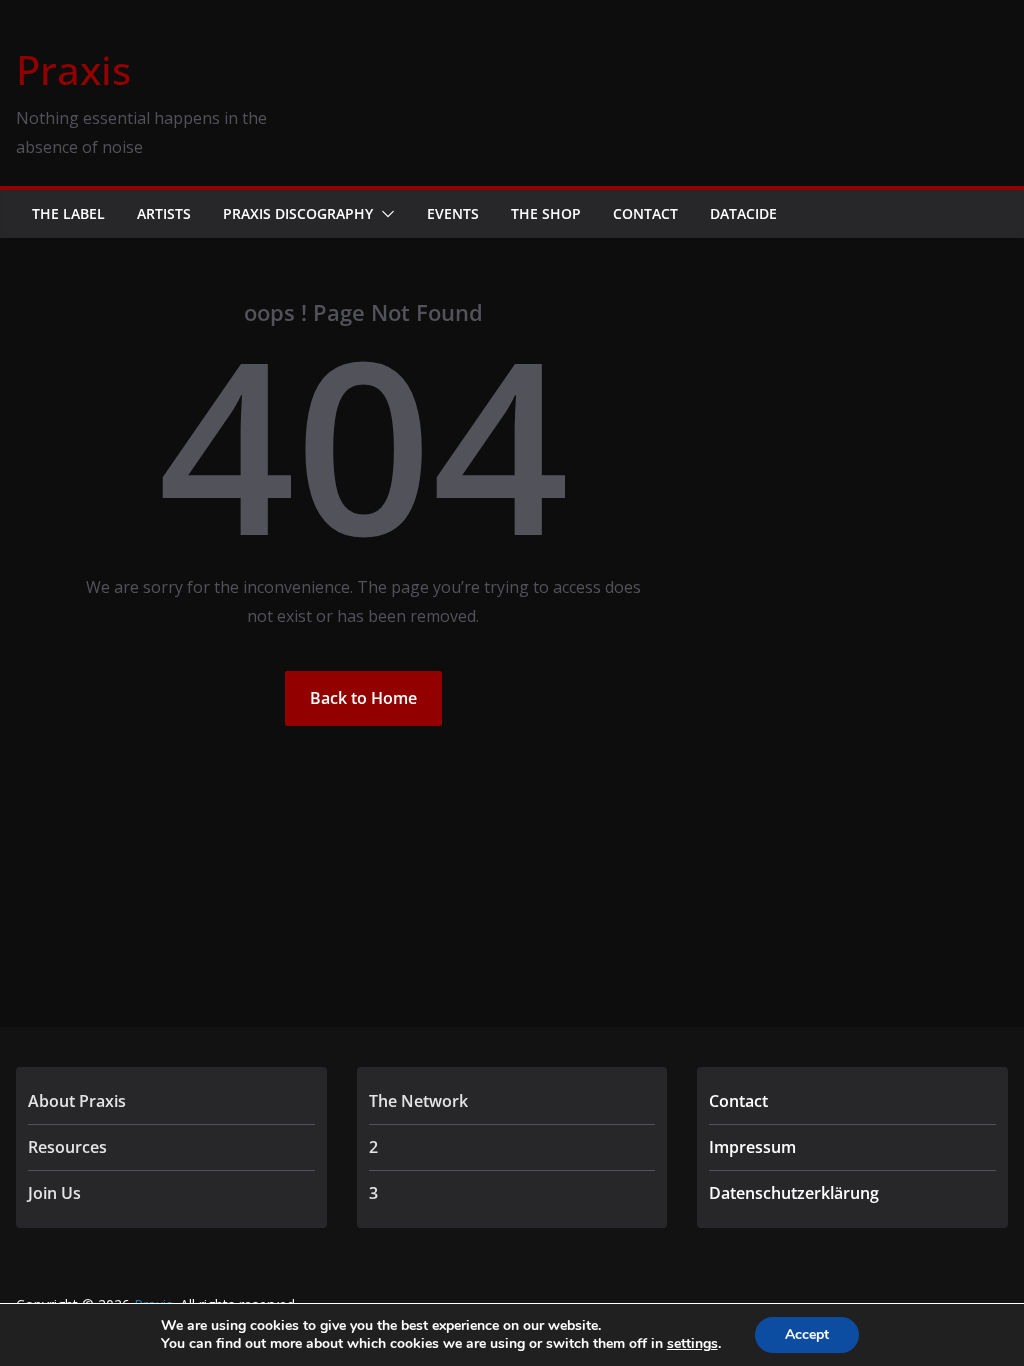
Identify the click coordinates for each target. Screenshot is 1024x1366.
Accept (807, 1334)
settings (692, 1344)
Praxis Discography (298, 213)
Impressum (752, 1147)
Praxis (73, 69)
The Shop (546, 213)
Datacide (743, 213)
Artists (164, 213)
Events (453, 213)
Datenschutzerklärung (794, 1193)
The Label (68, 213)
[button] (384, 214)
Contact (645, 213)
